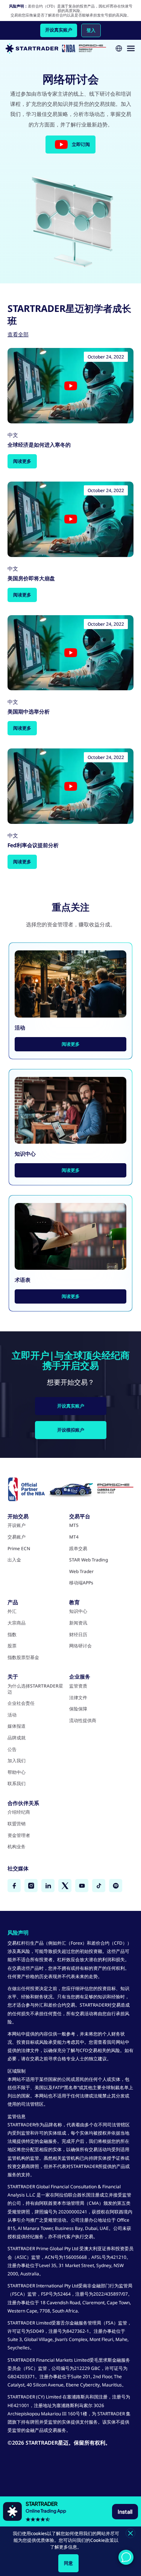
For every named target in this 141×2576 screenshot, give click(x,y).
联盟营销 (17, 1824)
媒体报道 (17, 1726)
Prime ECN (19, 1549)
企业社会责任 (21, 1703)
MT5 (74, 1525)
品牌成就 (17, 1738)
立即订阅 (81, 144)
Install (125, 2511)
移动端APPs (81, 1583)
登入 (91, 30)
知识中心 (78, 1611)
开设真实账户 (59, 30)
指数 (12, 1635)
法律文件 (78, 1698)
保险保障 (78, 1709)
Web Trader (81, 1572)
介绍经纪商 (19, 1812)
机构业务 (17, 1847)
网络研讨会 (80, 1646)
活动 (12, 1715)
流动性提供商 (83, 1721)
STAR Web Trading (89, 1560)
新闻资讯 (78, 1623)
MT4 (74, 1537)
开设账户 (17, 1525)
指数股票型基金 (23, 1658)
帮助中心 (17, 1772)
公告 (12, 1749)
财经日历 (78, 1635)
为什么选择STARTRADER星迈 (35, 1689)
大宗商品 (17, 1623)
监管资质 (78, 1686)
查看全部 (18, 334)
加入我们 (17, 1761)
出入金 (14, 1560)
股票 (12, 1646)
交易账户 (17, 1537)
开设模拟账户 (71, 1430)
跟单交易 (78, 1549)
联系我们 (17, 1784)
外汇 (12, 1611)
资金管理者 (19, 1835)
